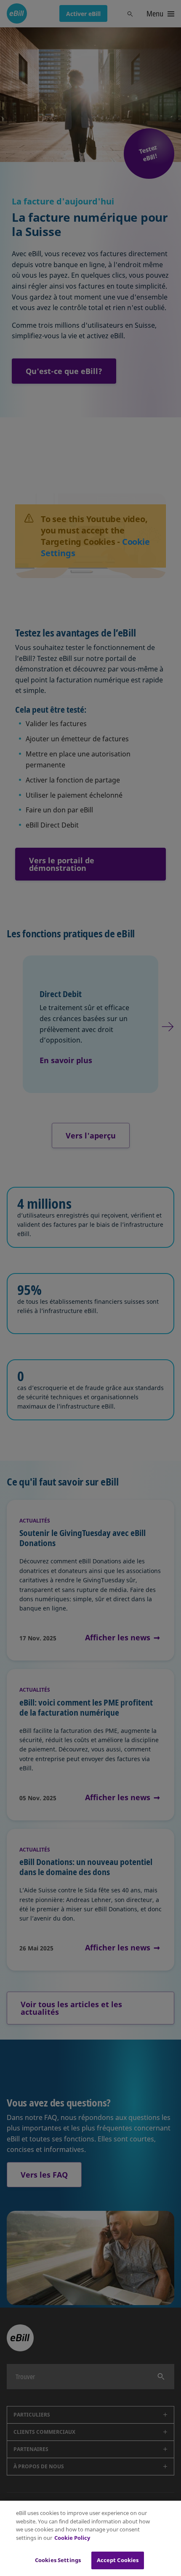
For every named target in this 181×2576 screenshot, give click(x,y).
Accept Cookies (118, 2560)
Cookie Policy (72, 2538)
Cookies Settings (58, 2560)
